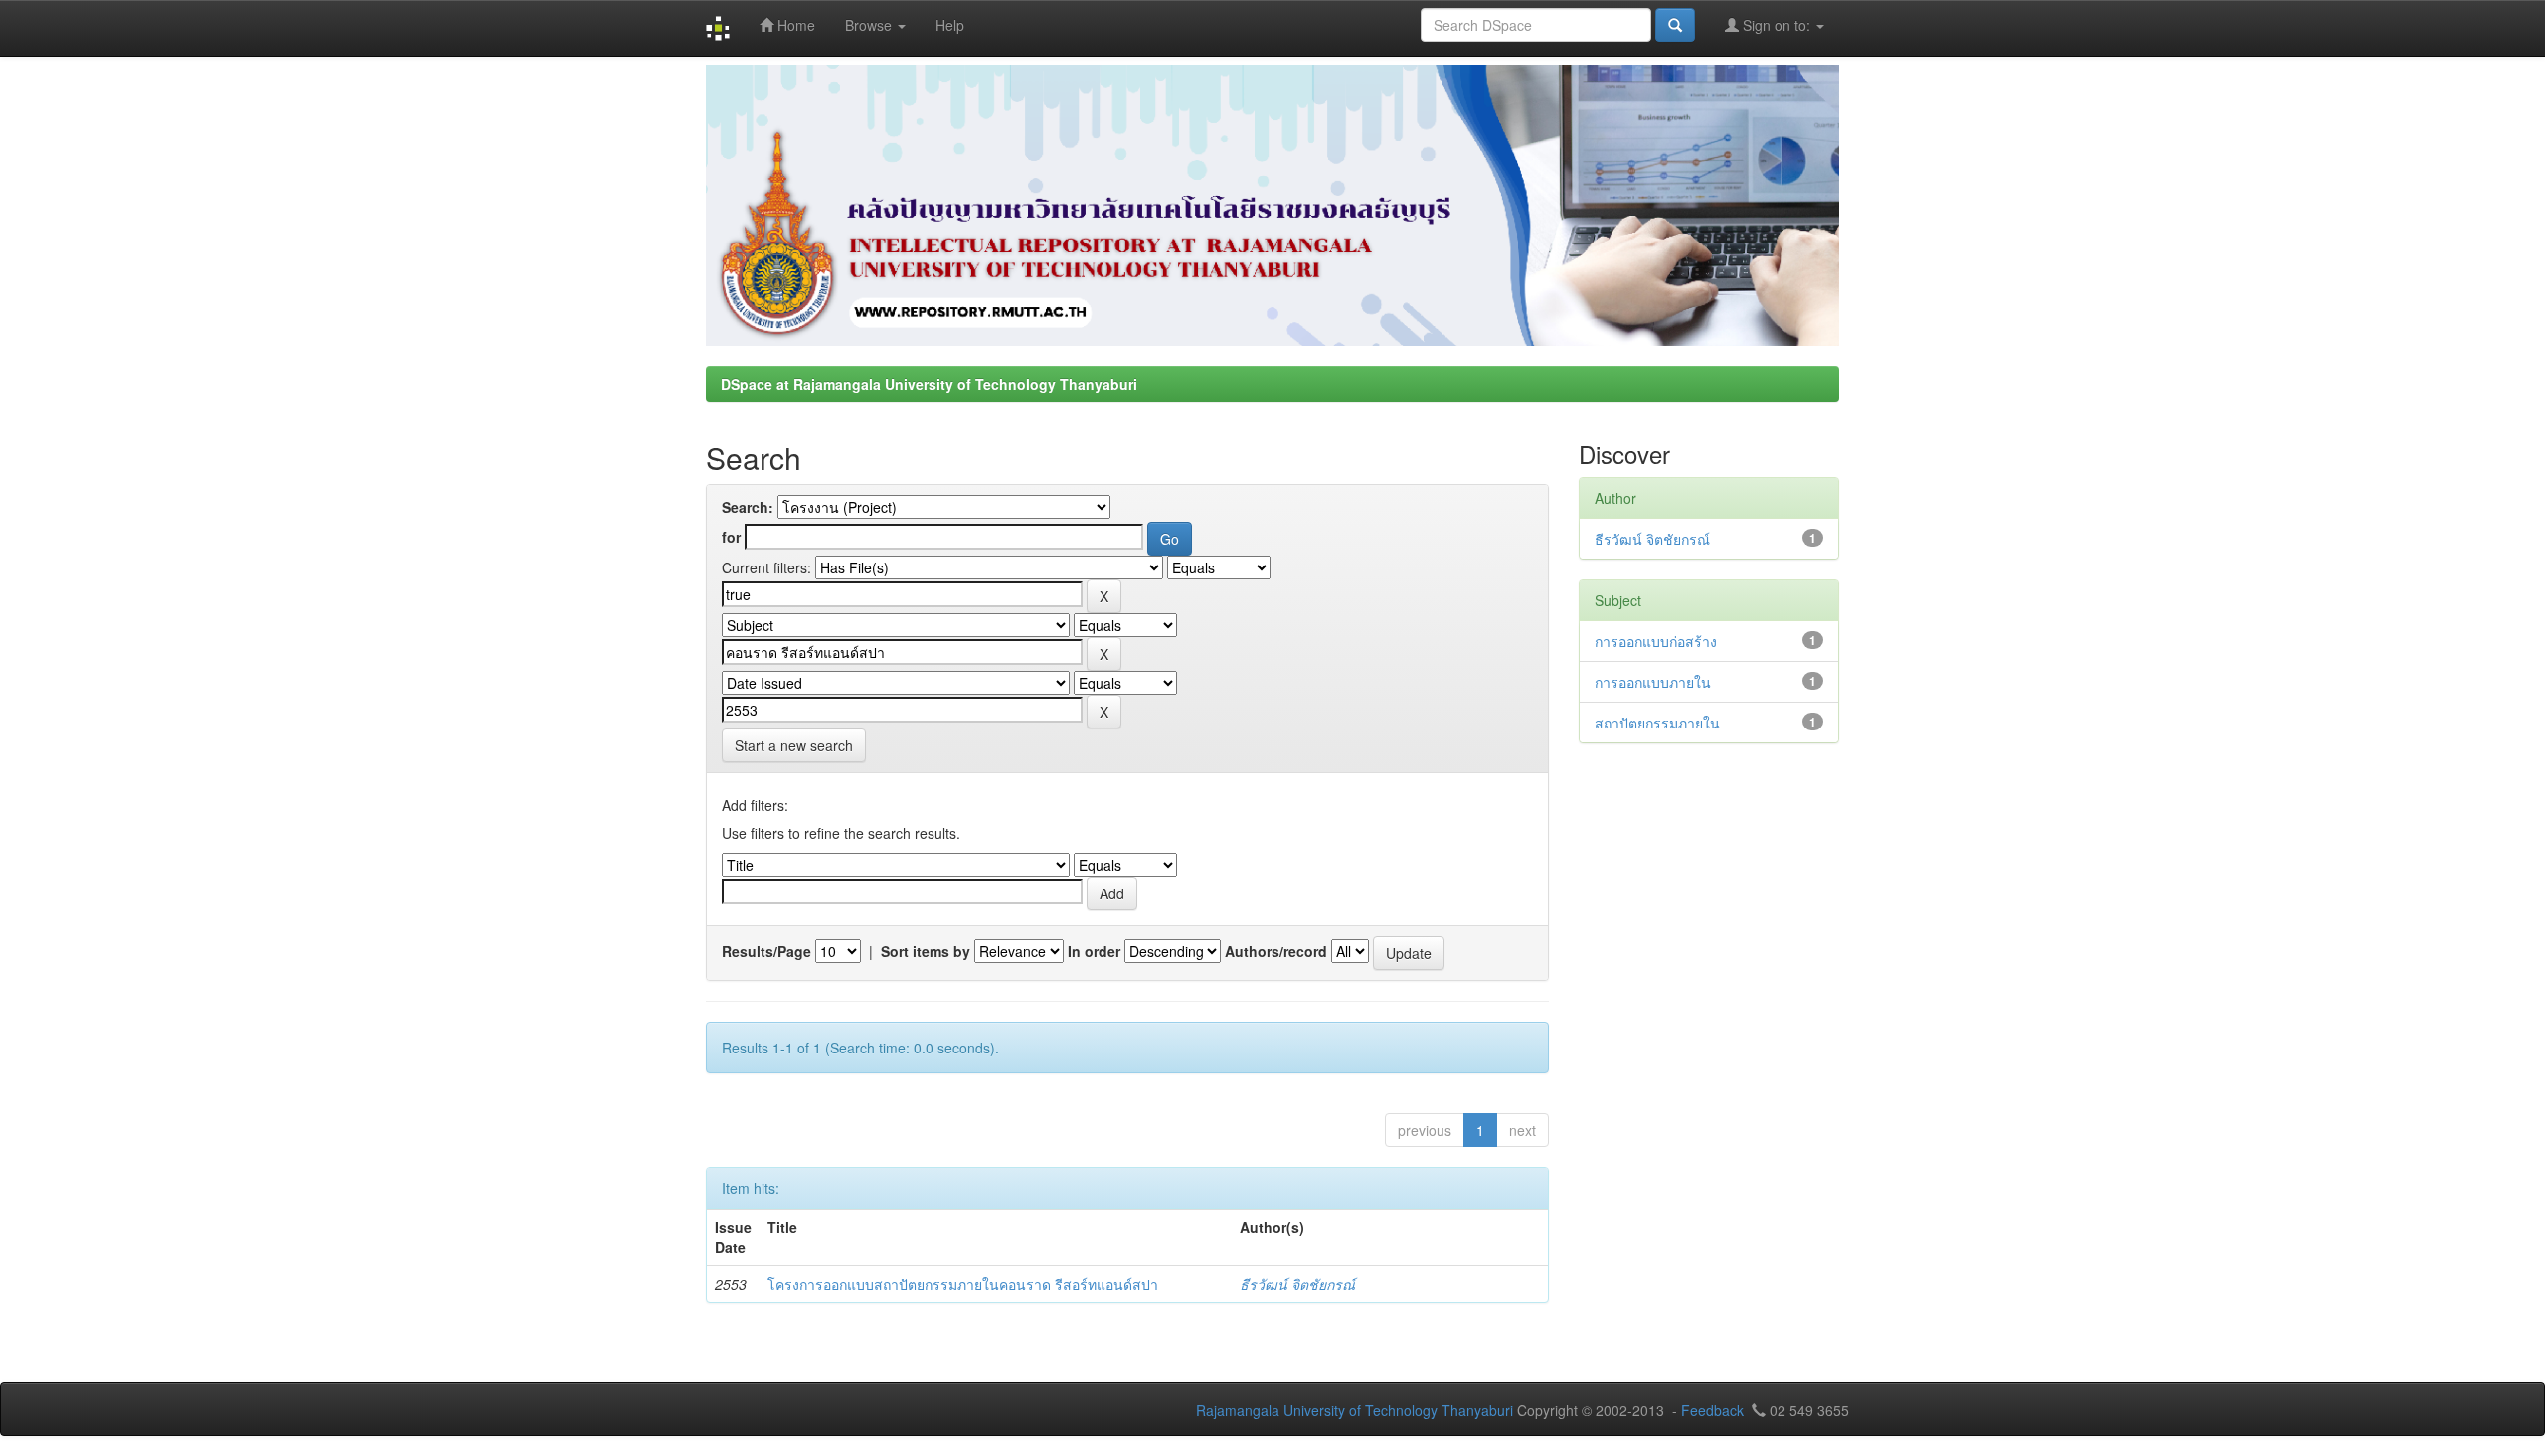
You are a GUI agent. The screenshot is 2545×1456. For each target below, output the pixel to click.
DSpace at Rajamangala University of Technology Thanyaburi (929, 384)
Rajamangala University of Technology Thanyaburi (1355, 1410)
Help (950, 25)
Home (794, 25)
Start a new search (794, 745)
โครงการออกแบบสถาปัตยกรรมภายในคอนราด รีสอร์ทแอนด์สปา (963, 1284)
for (731, 537)
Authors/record (1276, 951)
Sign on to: (1777, 25)
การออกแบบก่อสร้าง (1656, 641)
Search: (748, 507)
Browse (870, 25)
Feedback (1712, 1410)
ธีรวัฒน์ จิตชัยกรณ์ (1297, 1284)
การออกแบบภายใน (1653, 682)
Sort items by (926, 951)
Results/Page (766, 951)
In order (1094, 951)
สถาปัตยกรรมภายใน (1657, 723)
